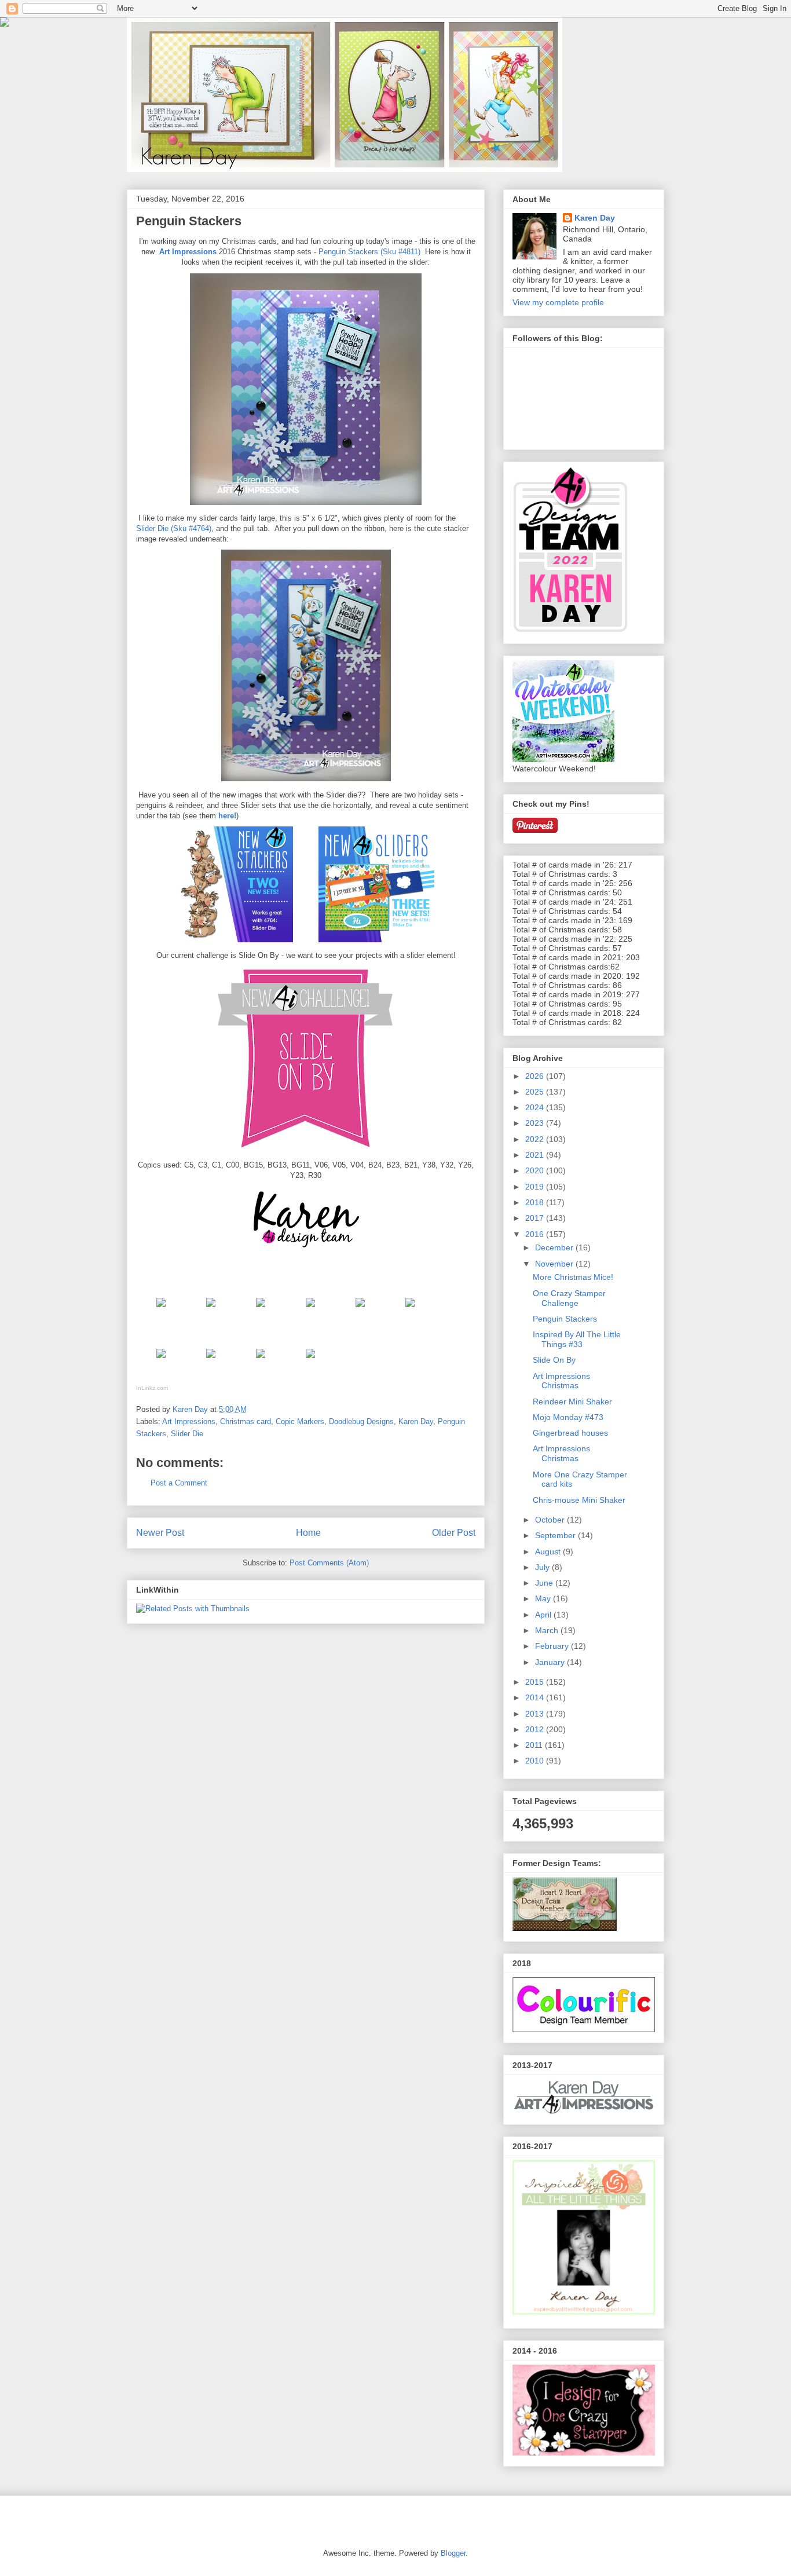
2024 (536, 1107)
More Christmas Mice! (573, 1277)
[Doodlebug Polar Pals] (261, 1361)
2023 (536, 1123)
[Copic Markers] (360, 1310)
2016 (536, 1234)
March (548, 1630)
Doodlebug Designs (361, 1421)
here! (226, 816)
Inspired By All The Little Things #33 (577, 1339)
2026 (536, 1076)
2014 (536, 1697)
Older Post (454, 1533)
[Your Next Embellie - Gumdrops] (211, 1361)
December (555, 1247)
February (553, 1646)
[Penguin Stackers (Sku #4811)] (161, 1310)
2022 (536, 1139)
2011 (535, 1745)
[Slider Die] (410, 1310)
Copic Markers (300, 1421)
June (545, 1583)
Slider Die (187, 1434)
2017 (536, 1218)
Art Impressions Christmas (561, 1381)
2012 (536, 1729)
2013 (536, 1714)
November (555, 1264)
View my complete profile (558, 302)
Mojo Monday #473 (568, 1417)
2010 (536, 1761)
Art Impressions (188, 252)
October (551, 1520)
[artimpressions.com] (261, 1310)
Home (308, 1533)
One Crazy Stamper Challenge (569, 1298)
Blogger (453, 2553)
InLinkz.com (152, 1388)
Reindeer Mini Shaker (572, 1402)
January (551, 1662)
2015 (536, 1682)
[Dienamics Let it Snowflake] (161, 1361)
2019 (536, 1187)
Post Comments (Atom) (329, 1563)
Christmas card (246, 1421)
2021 (536, 1155)
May (544, 1598)
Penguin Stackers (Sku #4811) (369, 252)
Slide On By (554, 1360)
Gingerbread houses (570, 1433)
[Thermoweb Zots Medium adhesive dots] (310, 1361)
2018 (536, 1202)
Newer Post (160, 1533)
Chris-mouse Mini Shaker (579, 1500)
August (549, 1552)
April (544, 1615)
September (556, 1535)
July (543, 1567)
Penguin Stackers (565, 1319)
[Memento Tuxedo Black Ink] (211, 1310)
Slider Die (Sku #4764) (174, 528)
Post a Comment (179, 1483)
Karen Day (416, 1421)
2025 (536, 1092)
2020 (536, 1170)
